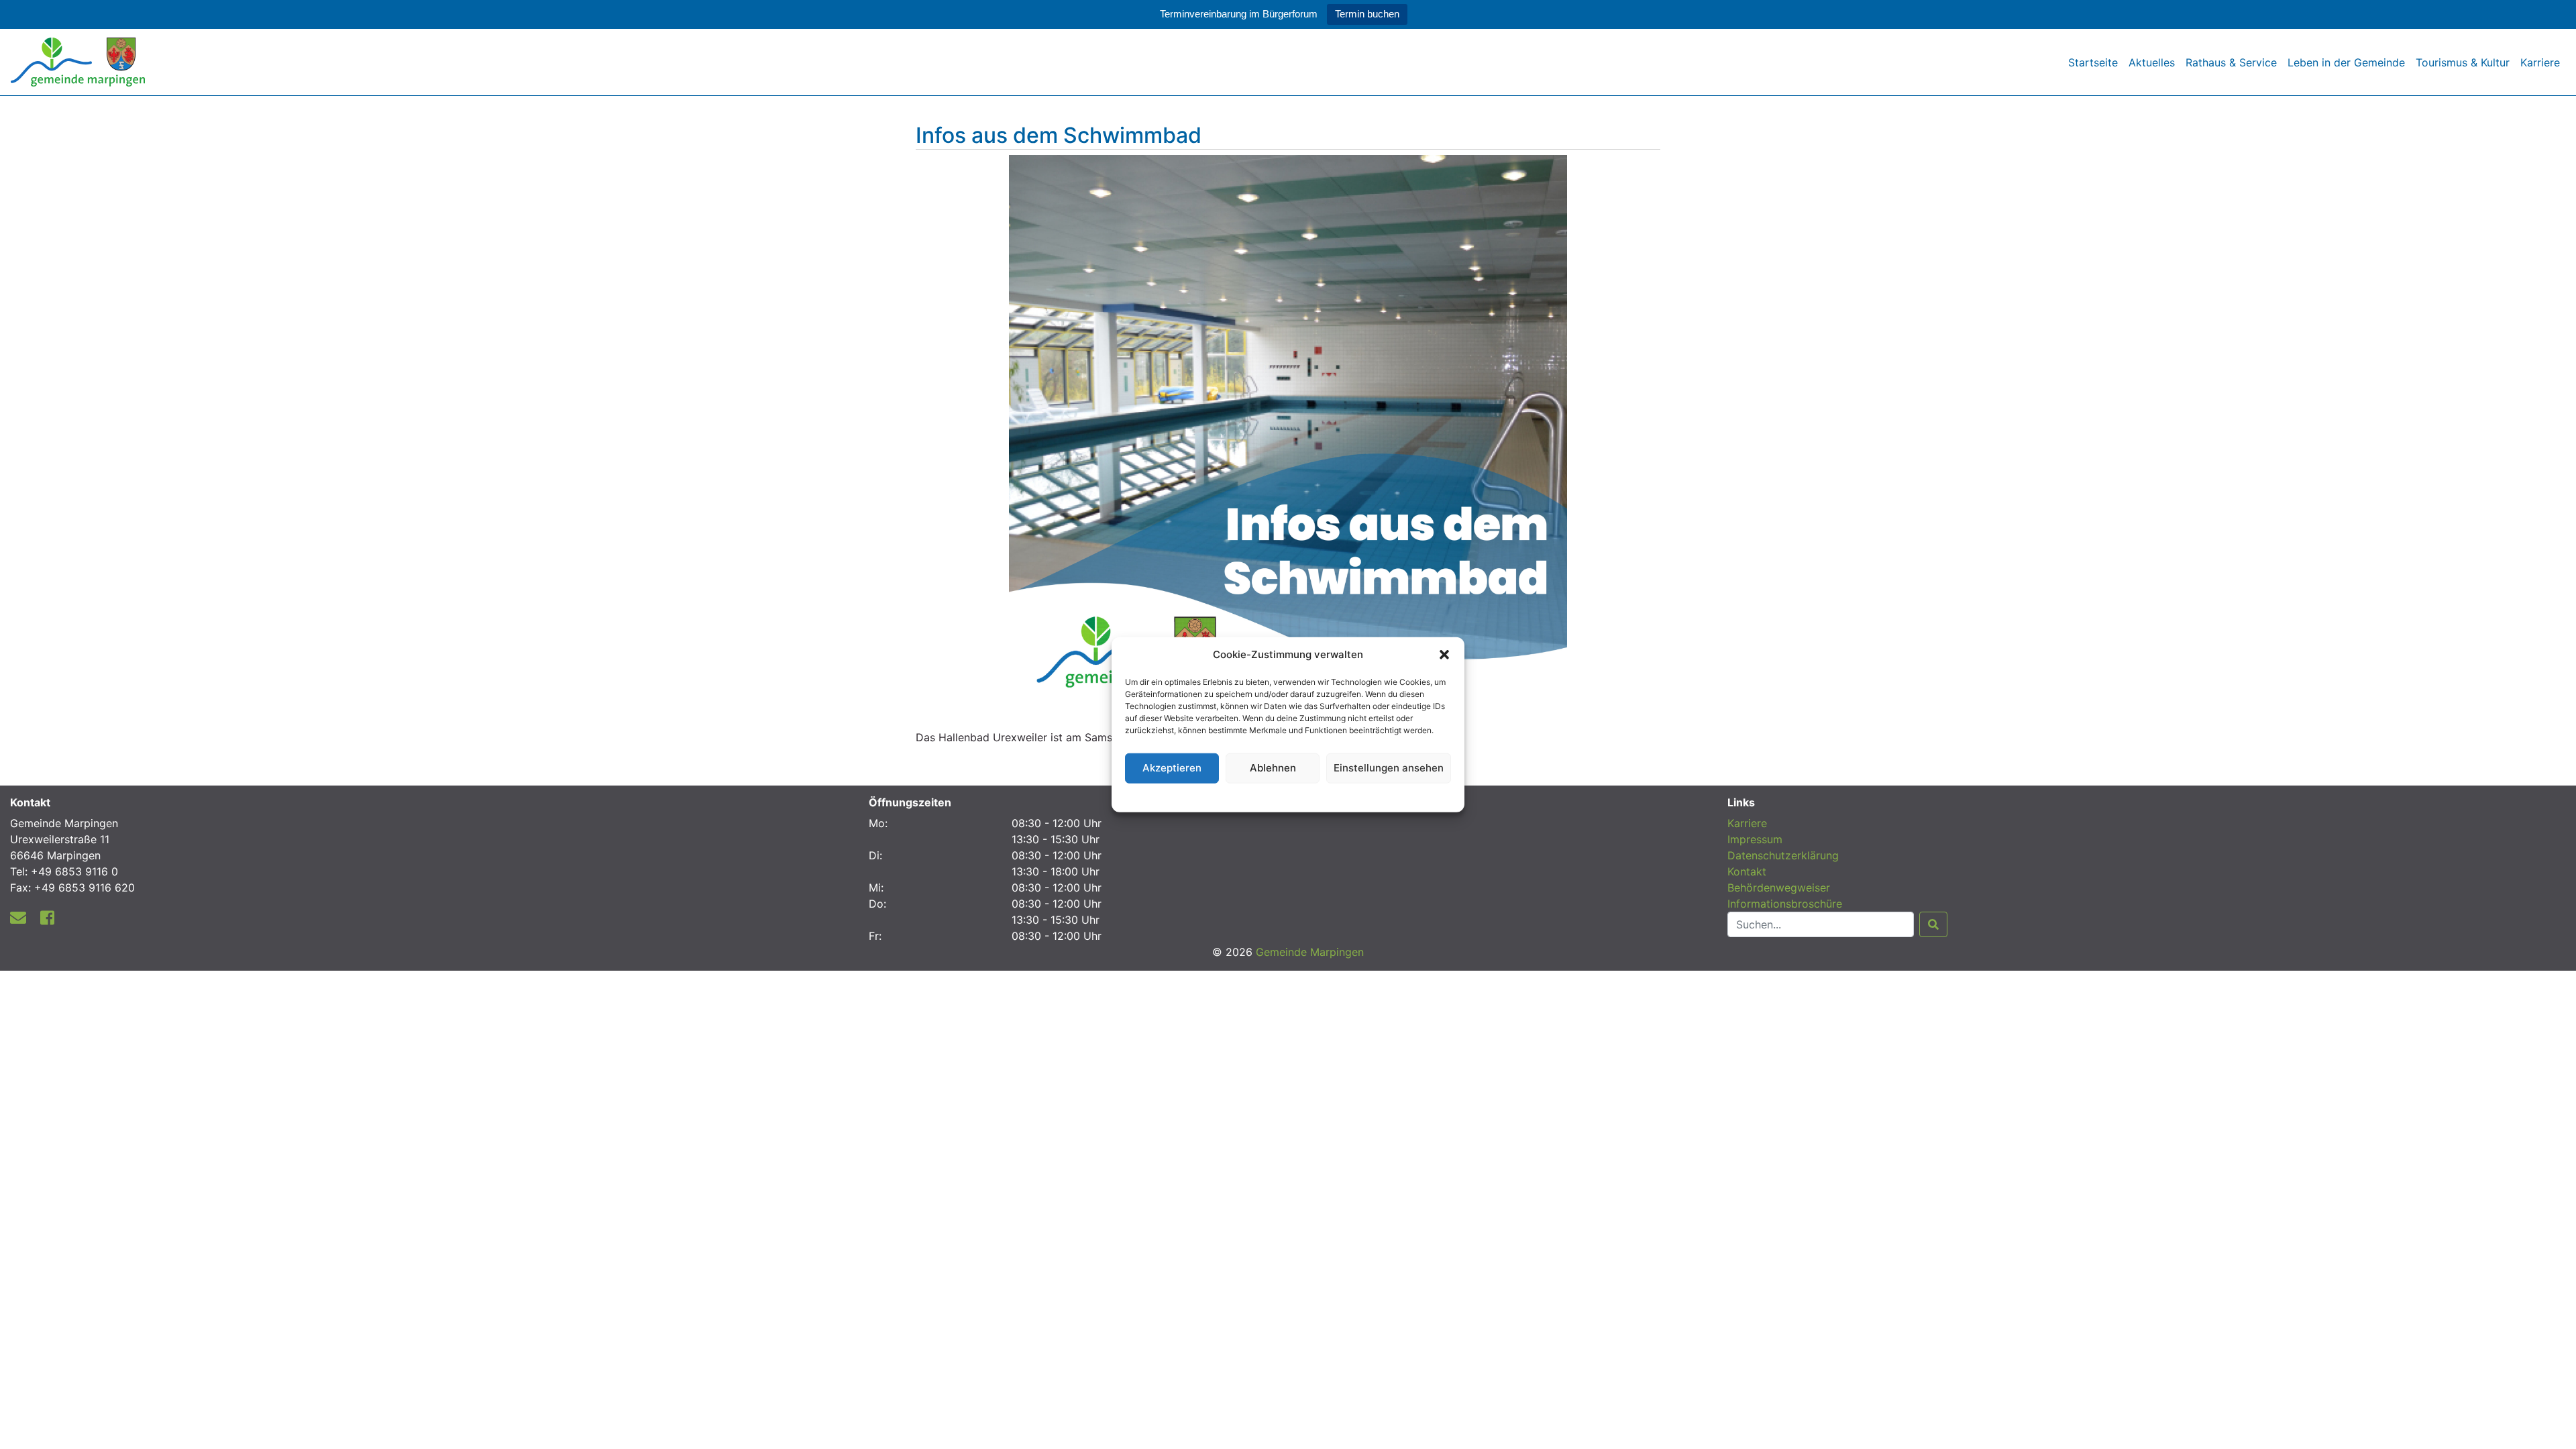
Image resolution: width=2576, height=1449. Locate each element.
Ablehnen (1273, 768)
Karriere (2540, 62)
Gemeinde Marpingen (1310, 952)
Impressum (1755, 839)
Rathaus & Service (2231, 62)
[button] (1444, 655)
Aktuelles (2152, 62)
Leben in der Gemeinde (2346, 62)
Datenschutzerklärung (1288, 795)
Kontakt (1747, 871)
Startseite (2093, 62)
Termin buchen (1367, 14)
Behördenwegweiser (1779, 888)
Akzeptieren (1172, 768)
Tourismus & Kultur (2463, 62)
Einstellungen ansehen (1389, 768)
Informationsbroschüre (1785, 904)
